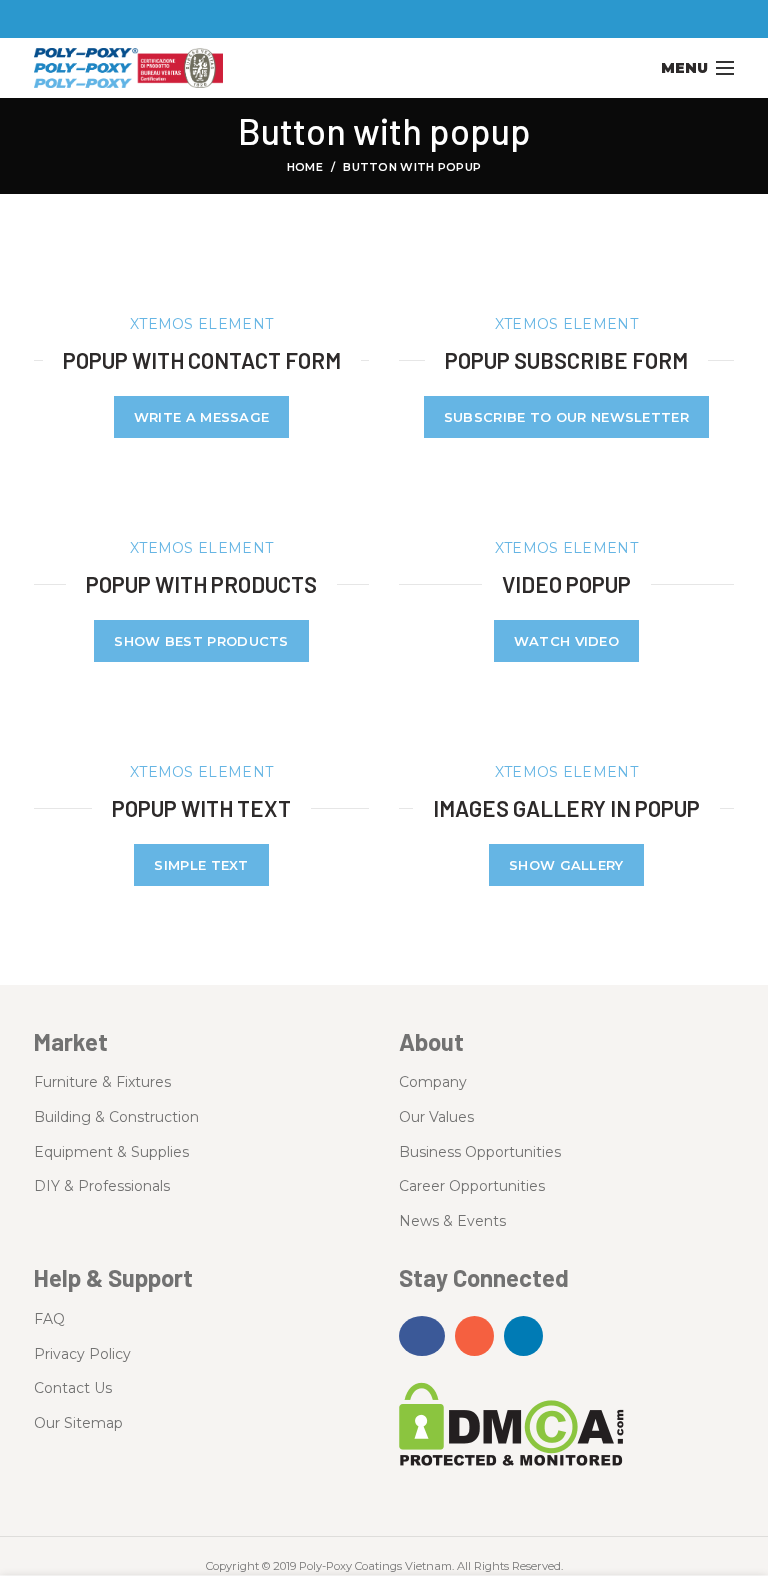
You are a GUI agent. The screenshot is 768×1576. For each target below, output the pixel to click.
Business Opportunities (480, 1152)
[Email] (384, 19)
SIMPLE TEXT (201, 865)
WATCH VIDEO (566, 641)
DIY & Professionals (102, 1186)
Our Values (436, 1117)
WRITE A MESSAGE (202, 417)
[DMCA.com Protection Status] (511, 1423)
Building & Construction (116, 1117)
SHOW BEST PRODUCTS (201, 641)
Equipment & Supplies (111, 1152)
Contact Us (73, 1388)
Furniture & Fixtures (102, 1082)
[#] (422, 1336)
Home (305, 167)
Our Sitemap (78, 1423)
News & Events (452, 1221)
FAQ (49, 1319)
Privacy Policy (82, 1354)
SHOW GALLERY (566, 865)
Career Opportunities (472, 1186)
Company (433, 1082)
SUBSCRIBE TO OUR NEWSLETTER (566, 417)
